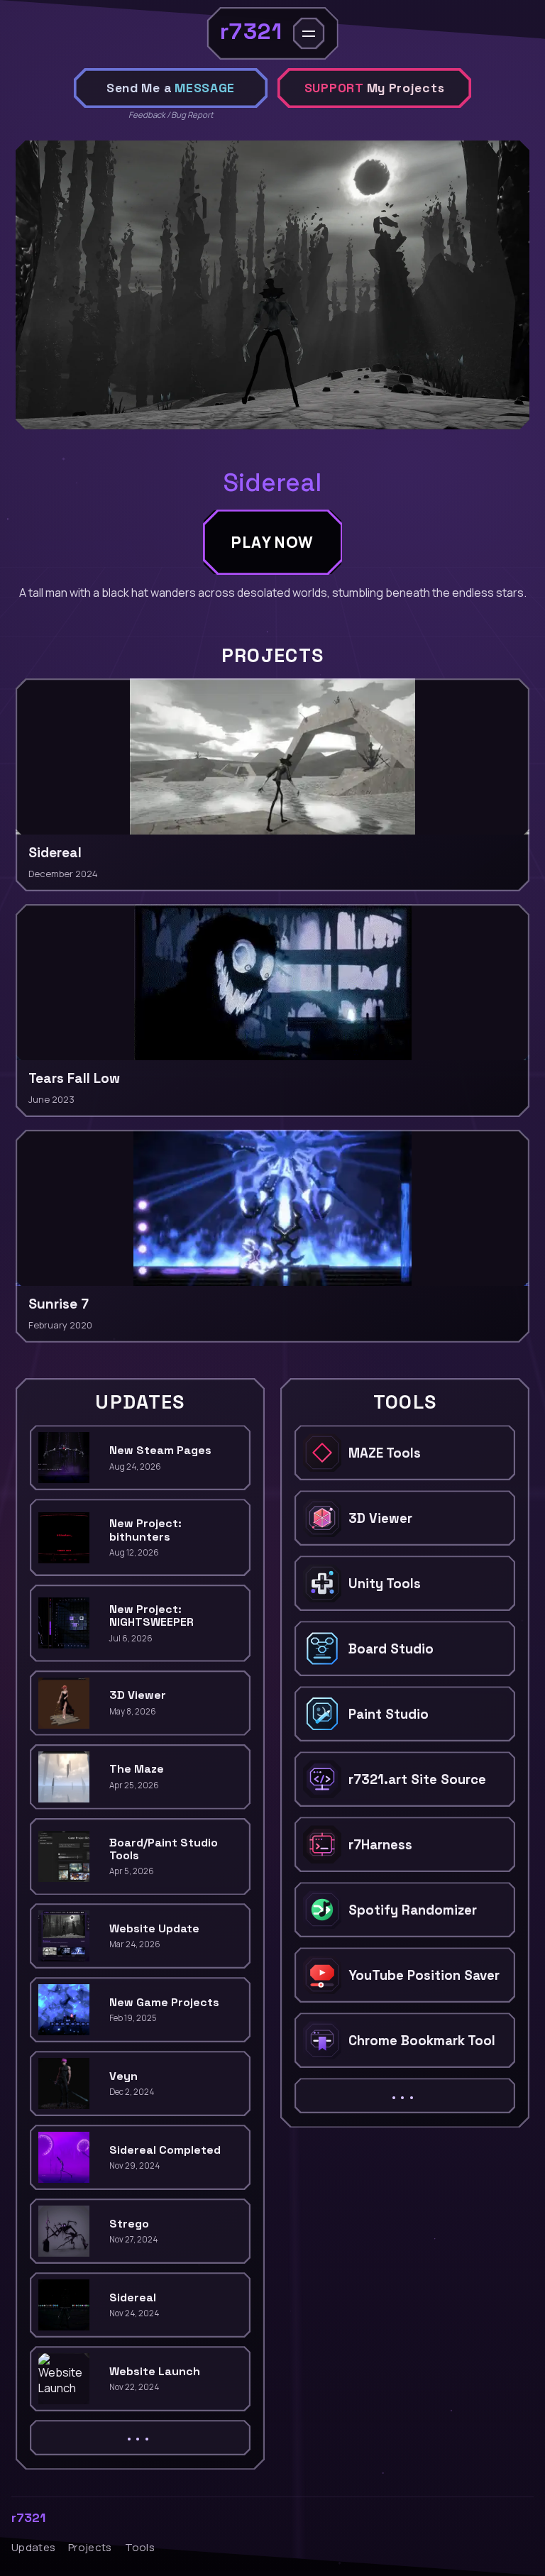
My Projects (375, 88)
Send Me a (171, 88)
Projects (90, 2547)
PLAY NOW (273, 542)
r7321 (28, 2518)
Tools (140, 2547)
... (140, 2435)
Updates (33, 2547)
